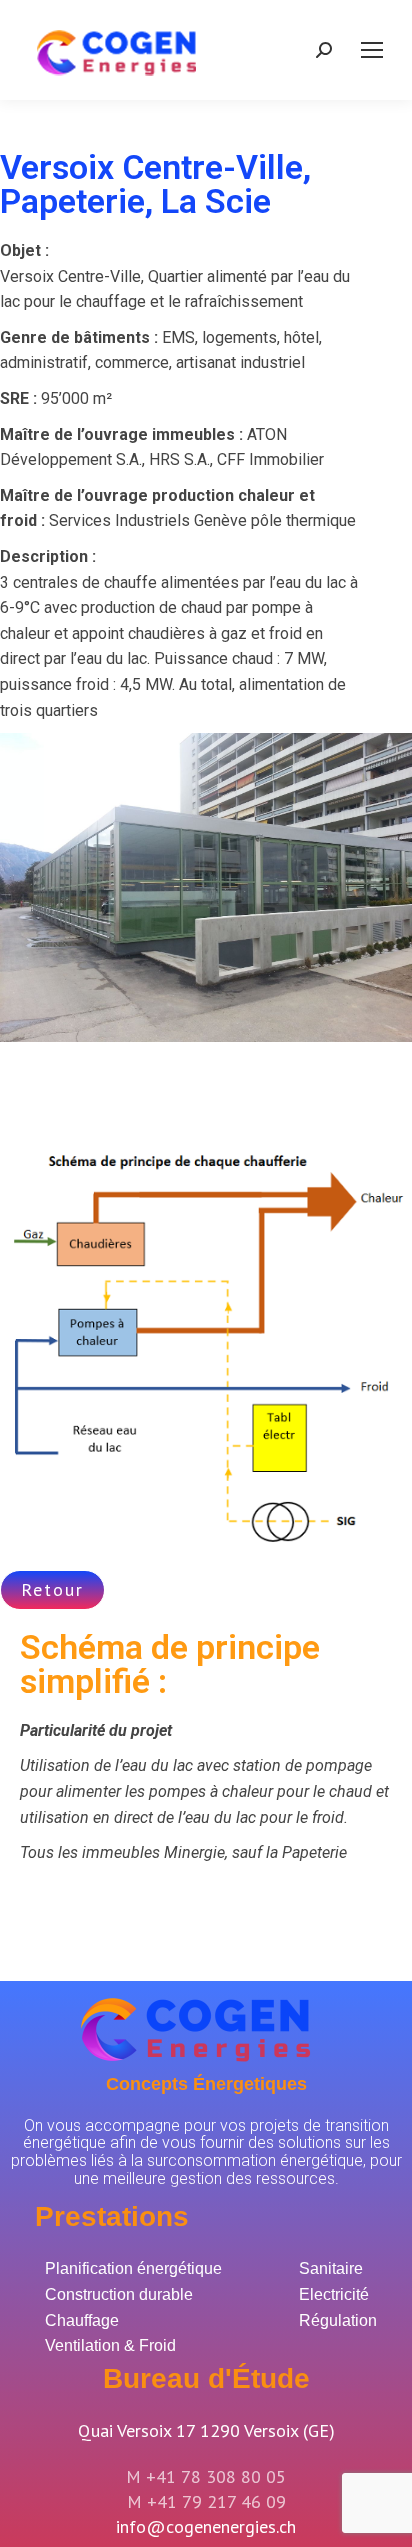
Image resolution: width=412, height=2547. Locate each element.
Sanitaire (331, 2268)
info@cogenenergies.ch (206, 2526)
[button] (52, 1590)
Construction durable (119, 2294)
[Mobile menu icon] (372, 50)
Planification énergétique (133, 2268)
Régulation (338, 2320)
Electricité (334, 2294)
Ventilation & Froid (110, 2345)
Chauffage (82, 2320)
